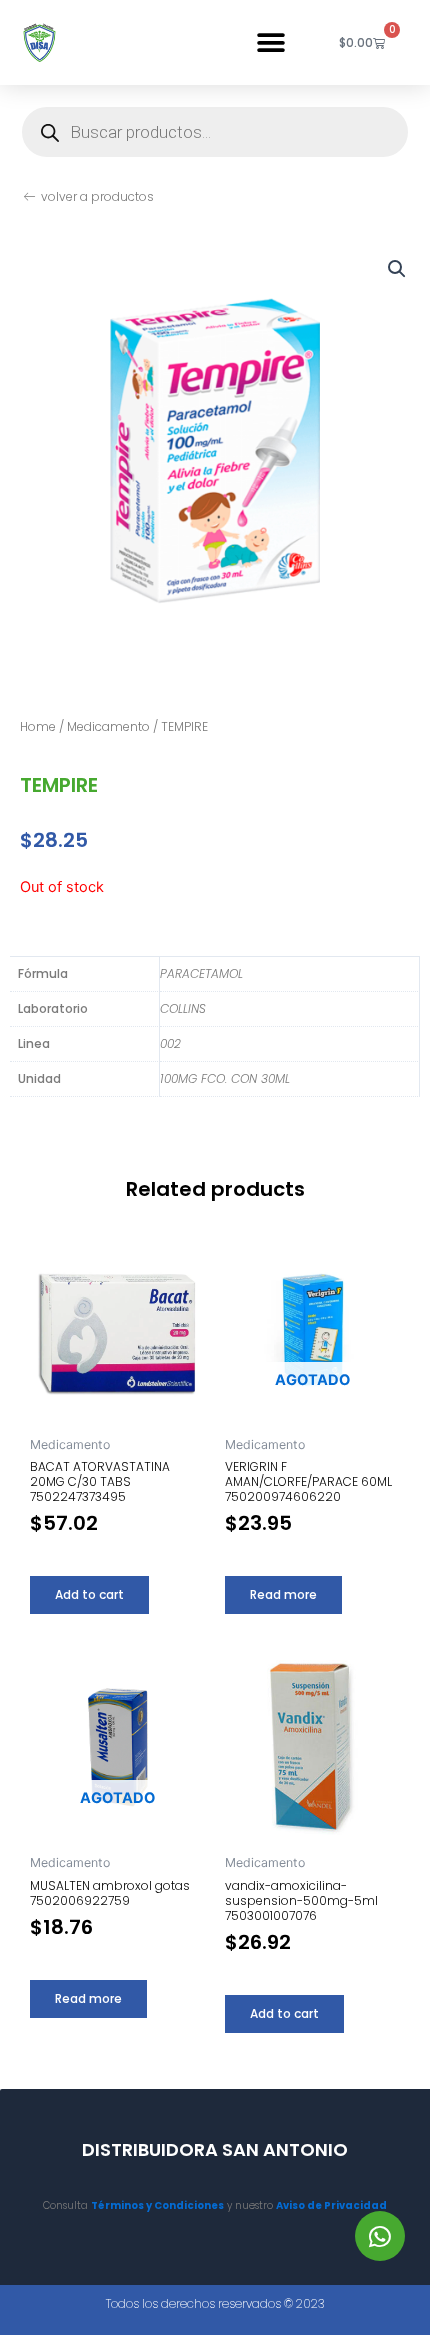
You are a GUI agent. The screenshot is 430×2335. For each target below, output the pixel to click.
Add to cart (89, 1594)
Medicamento (108, 726)
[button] (270, 42)
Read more (283, 1594)
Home (38, 726)
